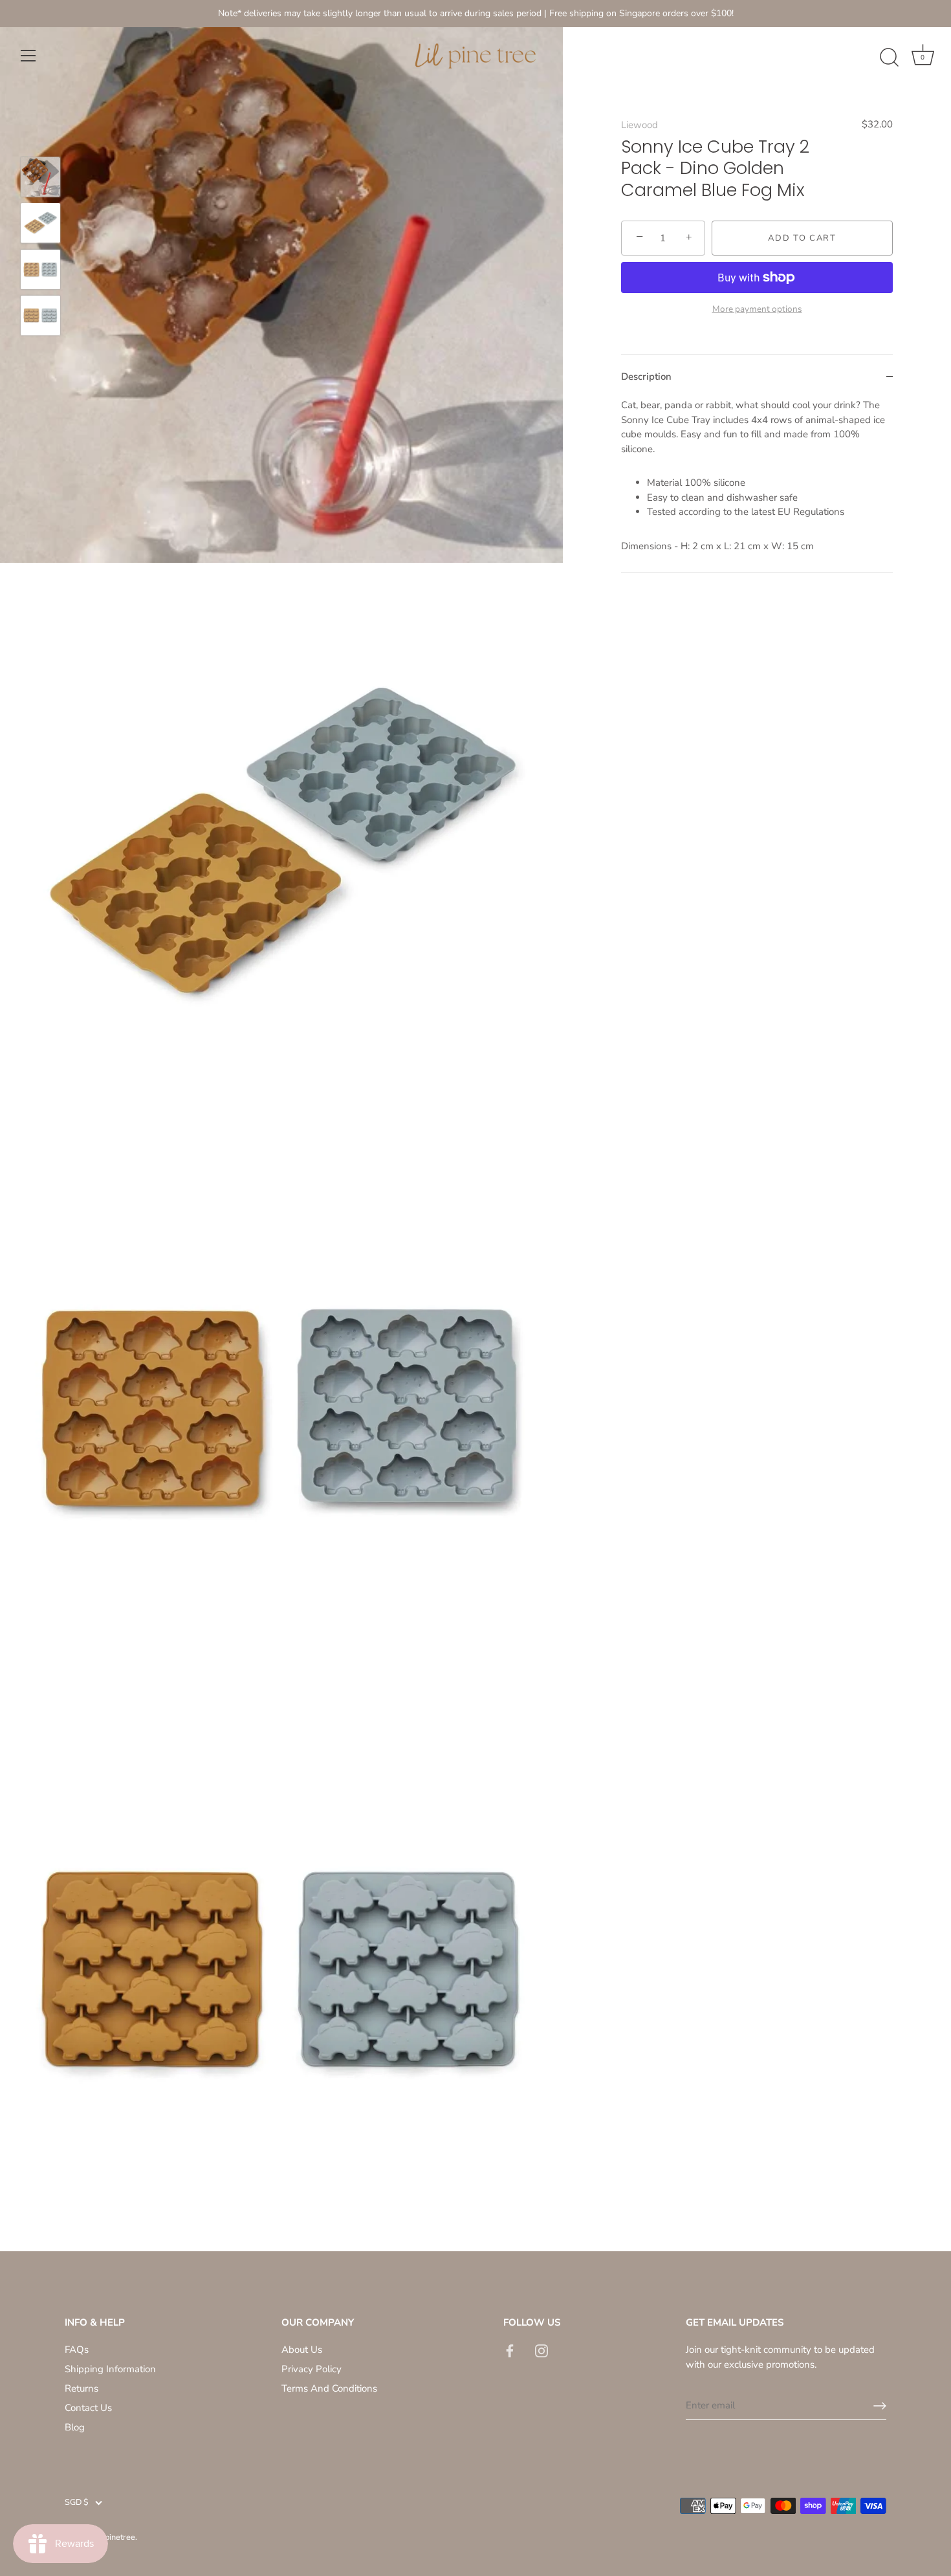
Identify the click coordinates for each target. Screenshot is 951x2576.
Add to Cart (802, 238)
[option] (40, 179)
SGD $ (77, 2503)
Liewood (639, 125)
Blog (75, 2427)
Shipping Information (110, 2369)
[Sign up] (880, 2406)
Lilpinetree (115, 2537)
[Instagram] (541, 2350)
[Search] (889, 58)
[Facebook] (510, 2350)
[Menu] (28, 56)
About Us (302, 2350)
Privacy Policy (312, 2369)
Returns (82, 2388)
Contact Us (88, 2408)
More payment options (757, 308)
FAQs (77, 2350)
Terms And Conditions (329, 2388)
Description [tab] (646, 376)
